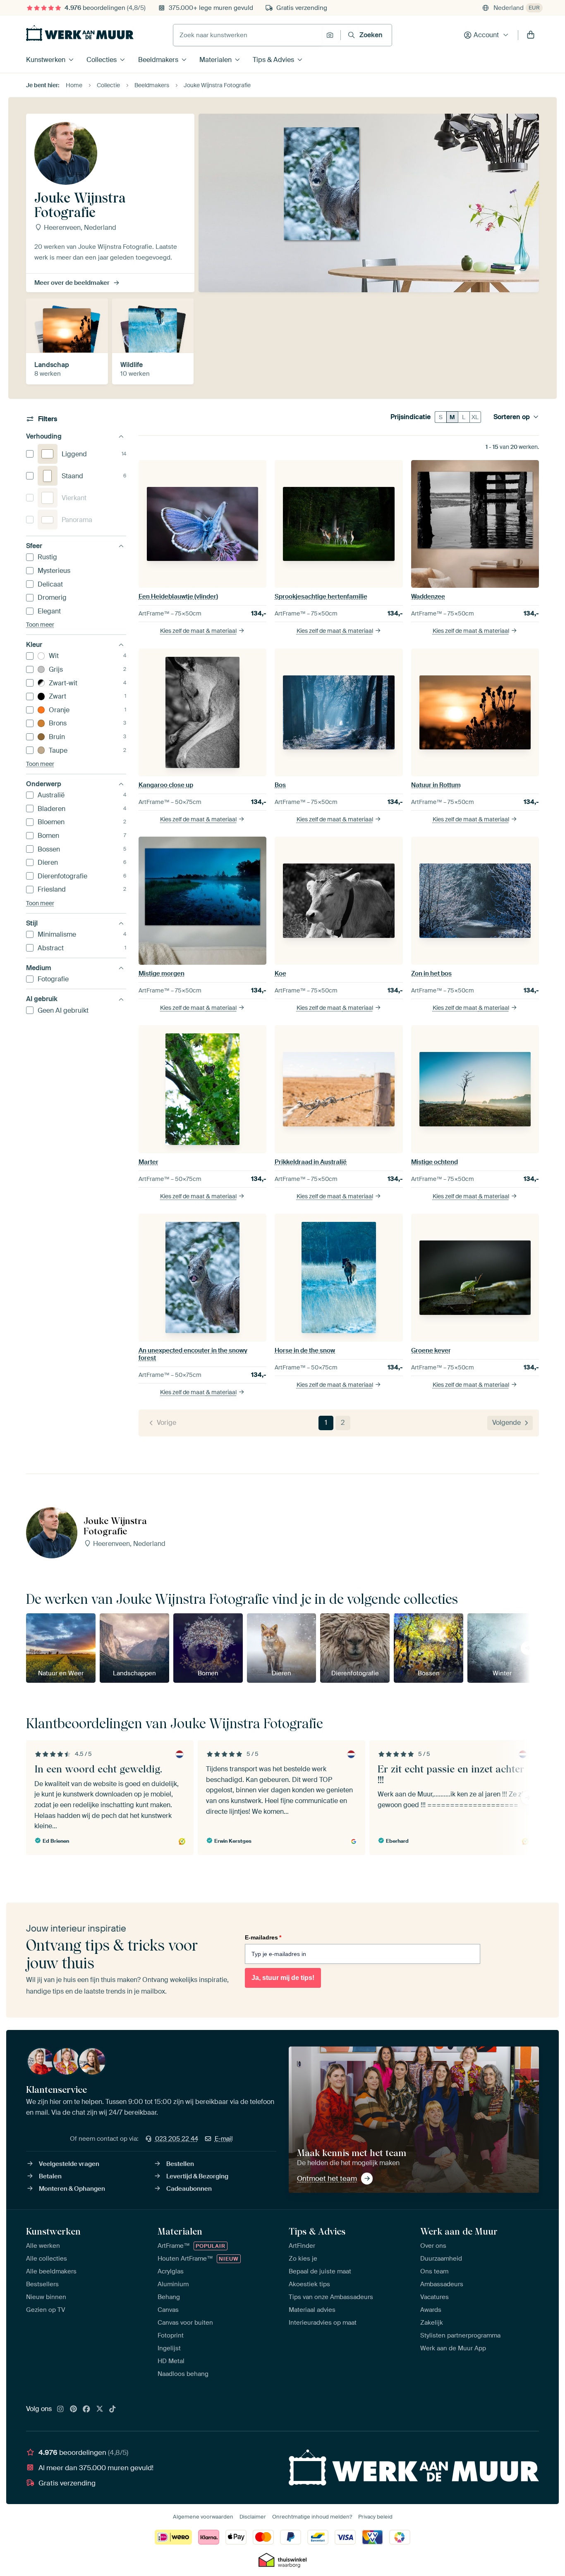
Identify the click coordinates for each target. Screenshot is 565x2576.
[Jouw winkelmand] (531, 35)
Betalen (50, 2176)
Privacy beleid (375, 2517)
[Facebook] (86, 2409)
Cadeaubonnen (189, 2189)
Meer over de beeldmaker (72, 283)
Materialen (215, 60)
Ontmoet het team (327, 2178)
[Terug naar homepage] (80, 33)
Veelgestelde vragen (69, 2164)
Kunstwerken (46, 60)
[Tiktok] (113, 2409)
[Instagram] (60, 2409)
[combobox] (248, 35)
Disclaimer (253, 2517)
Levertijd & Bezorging (197, 2176)
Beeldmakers (158, 60)
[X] (100, 2409)
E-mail (224, 2139)
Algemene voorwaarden (203, 2517)
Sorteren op (512, 417)
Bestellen (180, 2164)
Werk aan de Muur (459, 2231)
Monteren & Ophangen (72, 2189)
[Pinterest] (74, 2409)
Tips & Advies (273, 60)
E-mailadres (263, 1937)
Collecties (102, 60)
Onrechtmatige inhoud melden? (312, 2517)
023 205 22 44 (177, 2139)
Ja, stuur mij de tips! (283, 1978)
